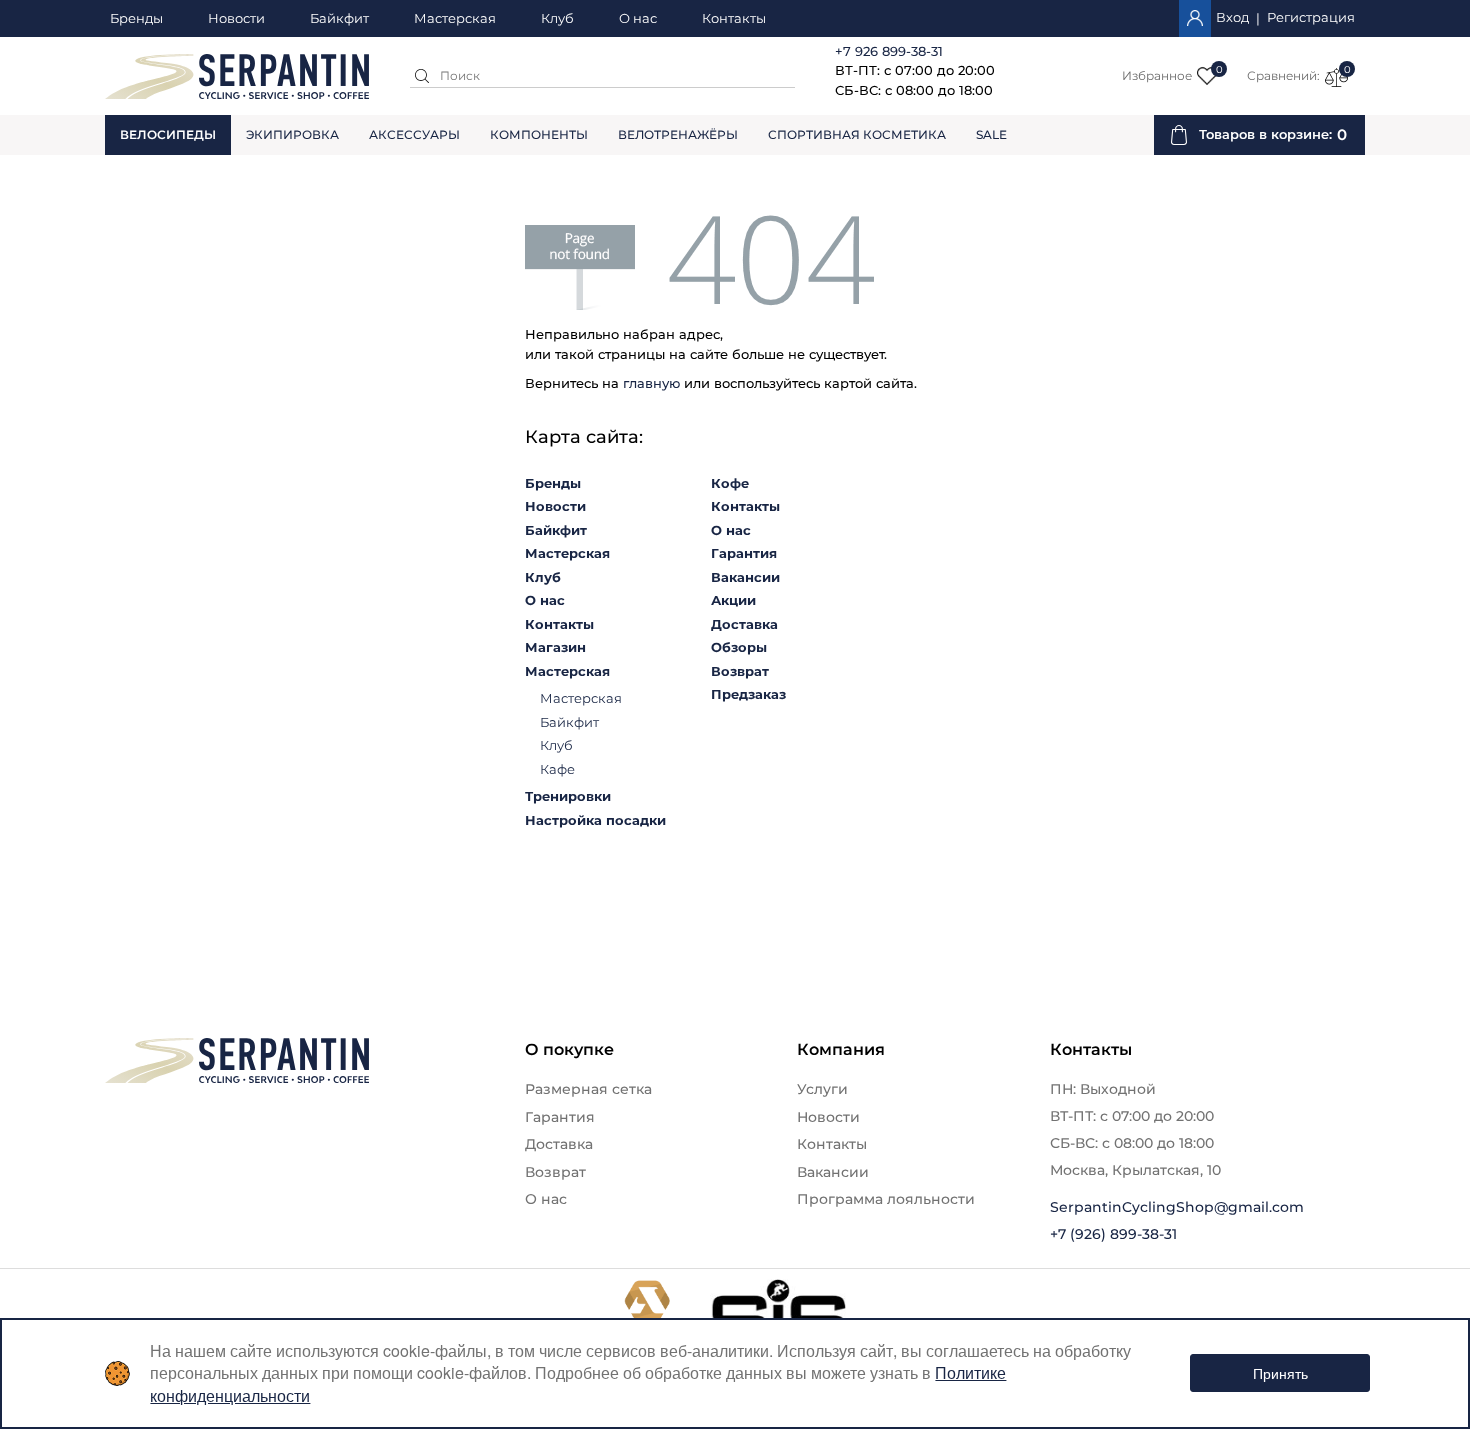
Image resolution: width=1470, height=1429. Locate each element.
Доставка (744, 624)
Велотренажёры (678, 134)
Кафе (557, 769)
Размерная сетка (588, 1089)
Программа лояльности (886, 1199)
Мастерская (455, 19)
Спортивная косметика (857, 134)
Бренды (136, 19)
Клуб (557, 19)
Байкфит (339, 19)
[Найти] (422, 76)
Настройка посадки (595, 820)
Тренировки (568, 796)
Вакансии (745, 577)
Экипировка (292, 134)
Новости (236, 19)
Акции (733, 600)
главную (651, 383)
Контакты (734, 19)
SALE (991, 134)
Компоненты (539, 134)
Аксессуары (414, 134)
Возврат (740, 671)
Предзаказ (748, 694)
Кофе (730, 483)
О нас (638, 19)
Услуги (822, 1089)
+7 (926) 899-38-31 (1113, 1234)
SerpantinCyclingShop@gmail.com (1177, 1207)
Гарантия (744, 553)
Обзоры (739, 647)
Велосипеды (168, 134)
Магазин (555, 647)
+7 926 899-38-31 (889, 51)
